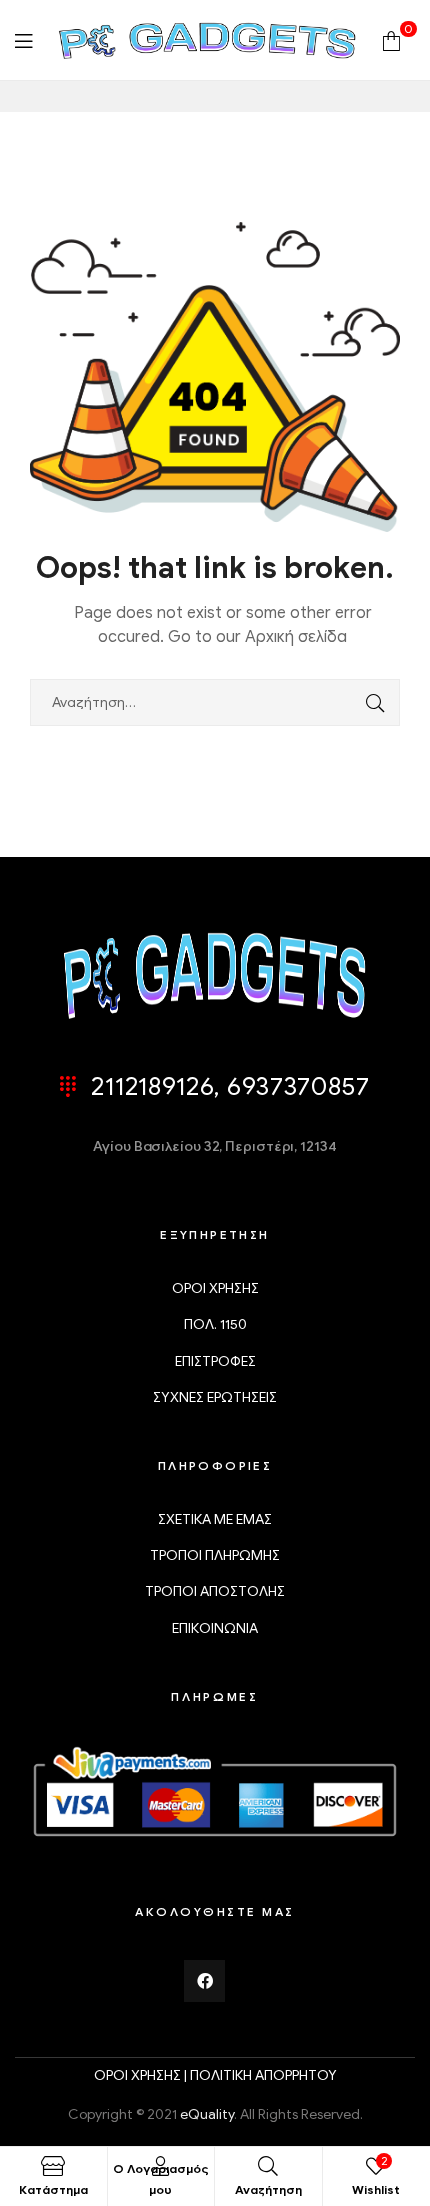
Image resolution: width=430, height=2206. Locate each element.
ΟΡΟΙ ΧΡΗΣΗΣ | (142, 2075)
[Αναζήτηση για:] (215, 702)
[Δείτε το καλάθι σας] (391, 39)
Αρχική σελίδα (296, 637)
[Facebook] (205, 1981)
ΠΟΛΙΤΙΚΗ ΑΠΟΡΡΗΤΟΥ (263, 2075)
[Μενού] (23, 40)
